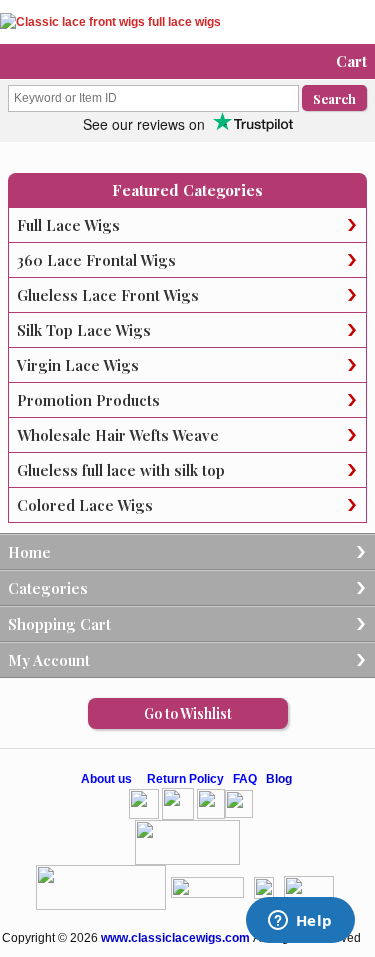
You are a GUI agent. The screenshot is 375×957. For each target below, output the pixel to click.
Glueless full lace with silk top (121, 470)
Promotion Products (88, 400)
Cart (351, 61)
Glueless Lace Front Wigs (108, 295)
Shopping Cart (59, 624)
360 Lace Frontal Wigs (96, 260)
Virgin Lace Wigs (78, 365)
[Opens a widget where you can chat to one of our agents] (300, 922)
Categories (48, 588)
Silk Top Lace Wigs (84, 330)
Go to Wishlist (188, 713)
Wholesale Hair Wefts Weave (118, 435)
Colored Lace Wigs (85, 505)
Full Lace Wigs (68, 225)
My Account (49, 660)
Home (29, 552)
